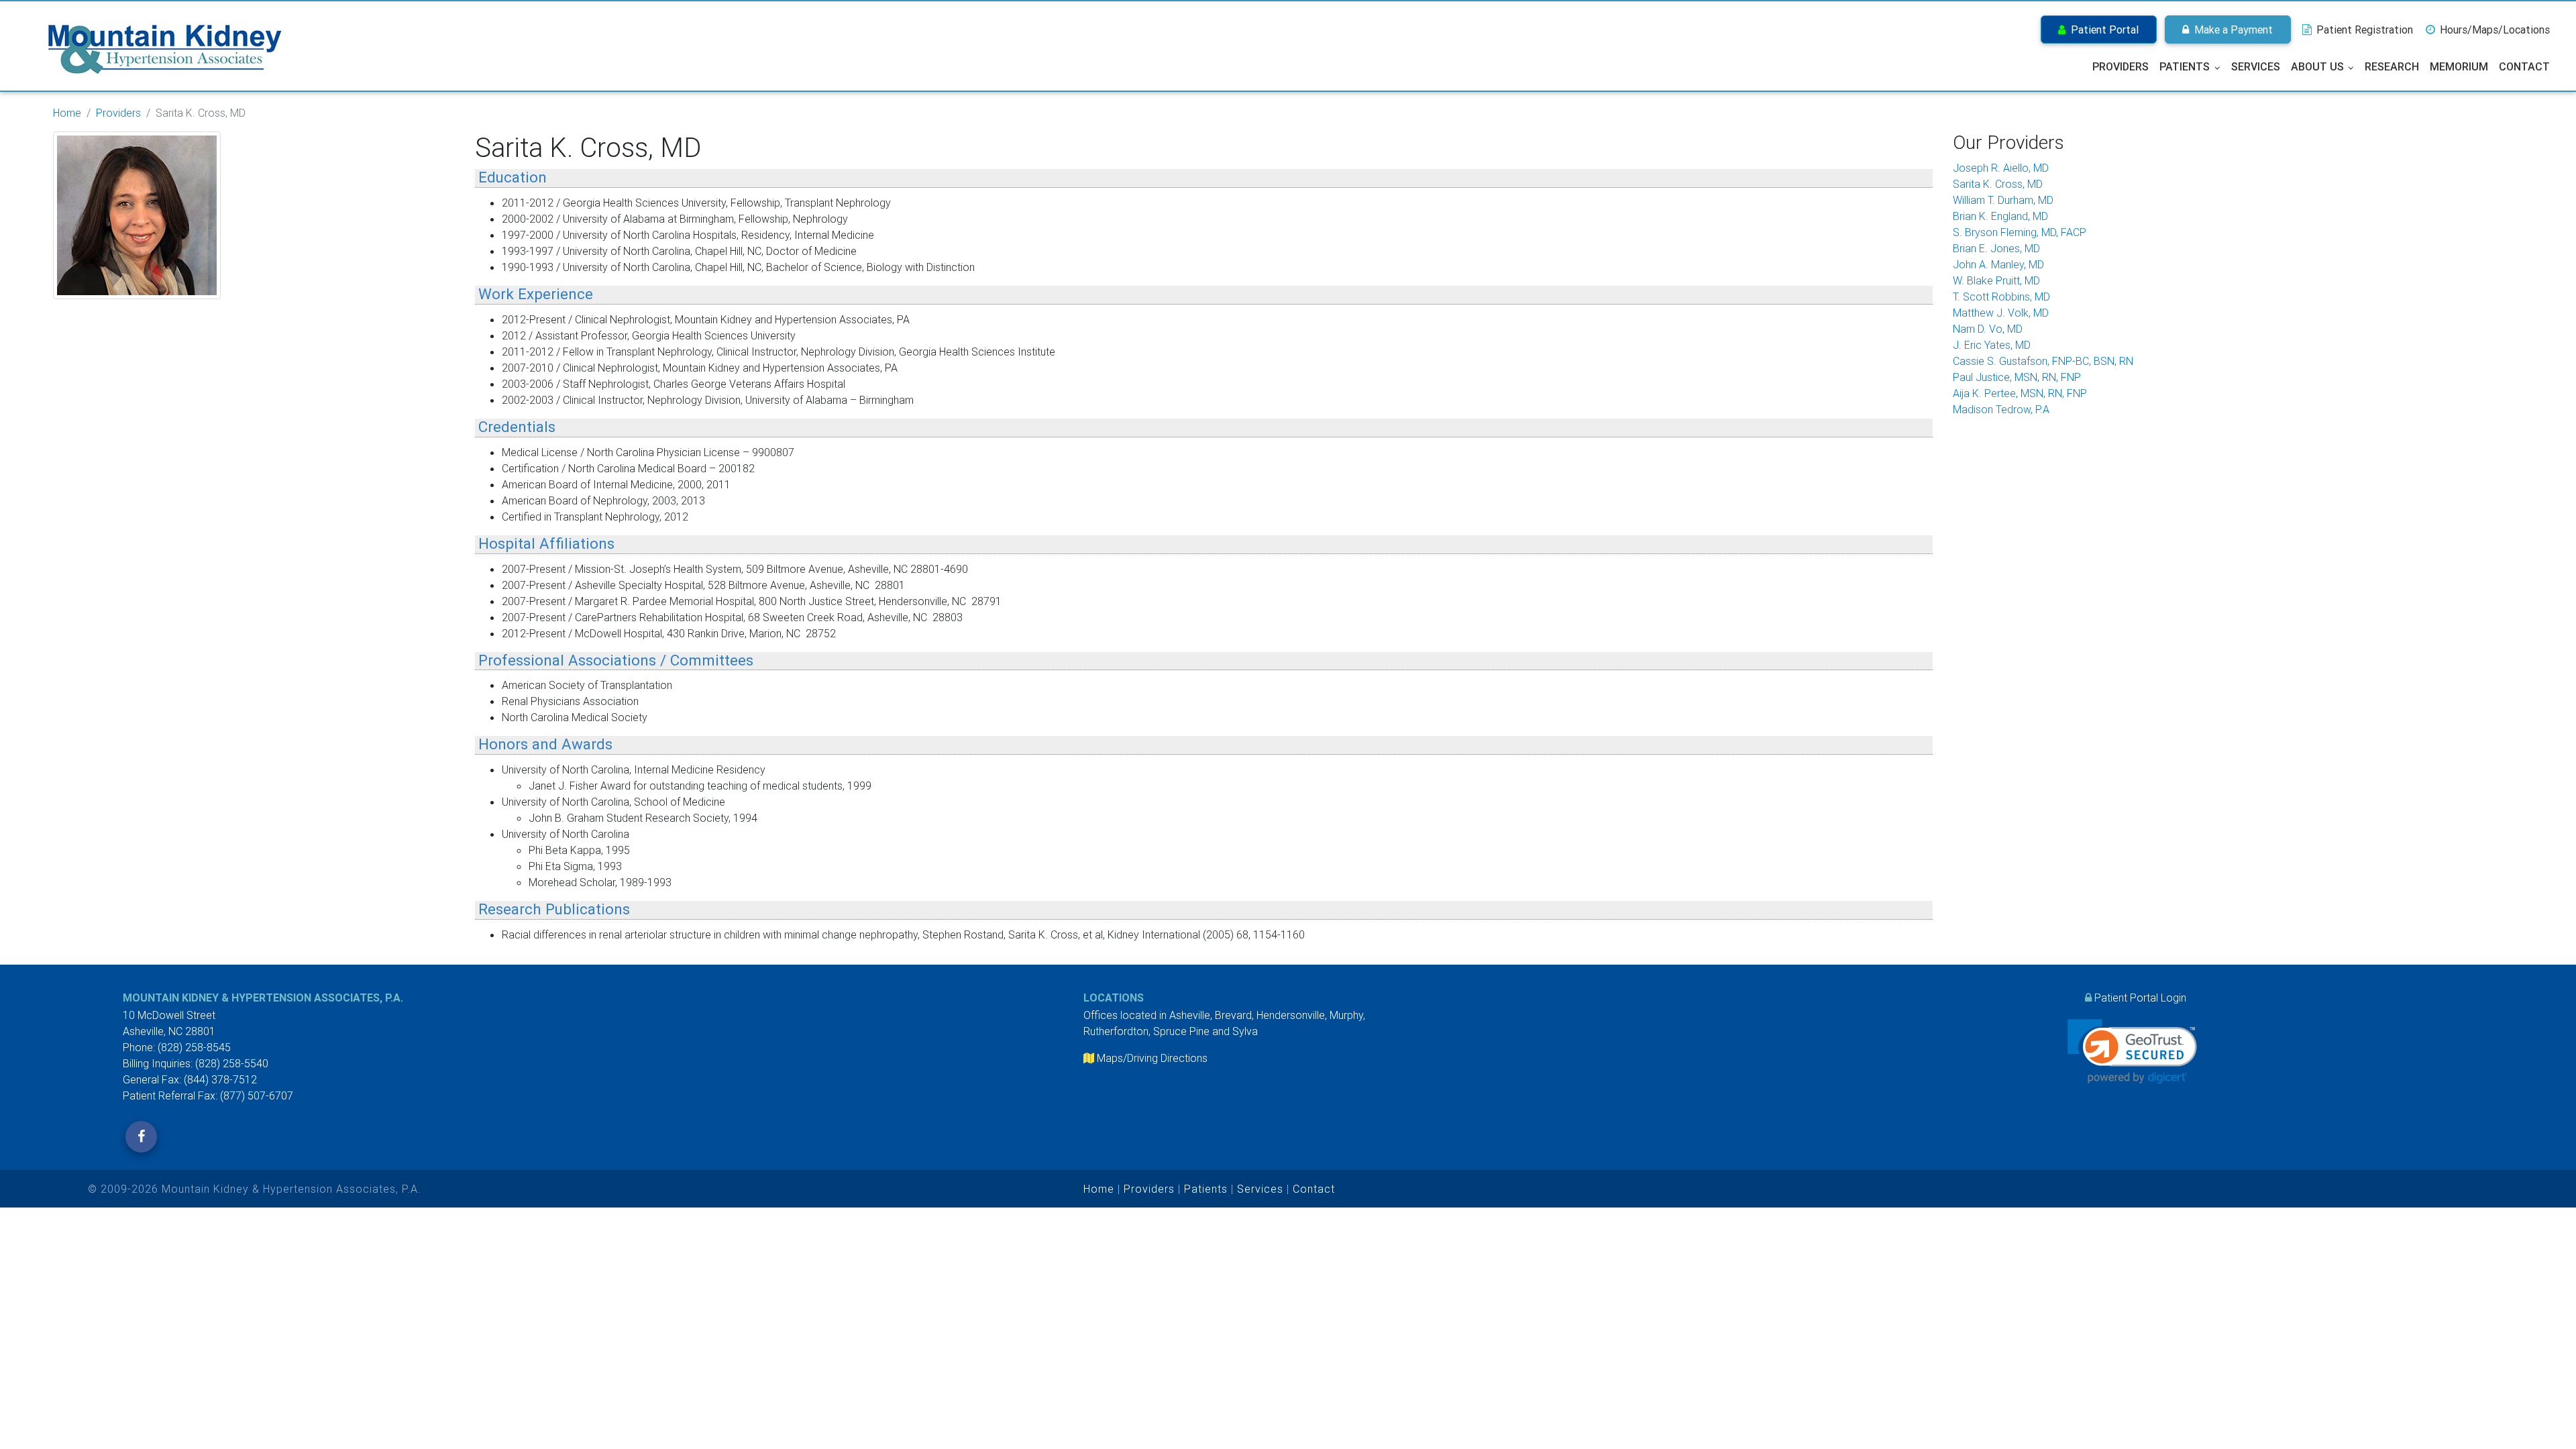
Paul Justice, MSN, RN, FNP (2017, 377)
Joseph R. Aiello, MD (2001, 168)
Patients (2185, 66)
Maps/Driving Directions (1152, 1058)
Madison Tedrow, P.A (2001, 409)
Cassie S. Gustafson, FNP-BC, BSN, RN (2043, 361)
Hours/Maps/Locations (2493, 30)
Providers (2121, 66)
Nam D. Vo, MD (1988, 329)
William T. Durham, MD (2003, 200)
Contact (2524, 66)
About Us (2317, 66)
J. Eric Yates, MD (1992, 345)
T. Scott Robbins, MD (2001, 297)
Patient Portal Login (2140, 998)
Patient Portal (2102, 30)
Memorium (2459, 66)
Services (2256, 66)
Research (2392, 66)
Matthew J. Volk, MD (2001, 313)
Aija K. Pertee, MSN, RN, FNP (2020, 393)
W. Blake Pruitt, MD (1996, 280)
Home (67, 113)
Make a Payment (2231, 30)
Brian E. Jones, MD (1996, 248)
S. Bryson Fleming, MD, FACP (2020, 232)
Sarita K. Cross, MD (1998, 184)
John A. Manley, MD (1998, 264)
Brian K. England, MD (2000, 216)
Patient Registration (2363, 30)
